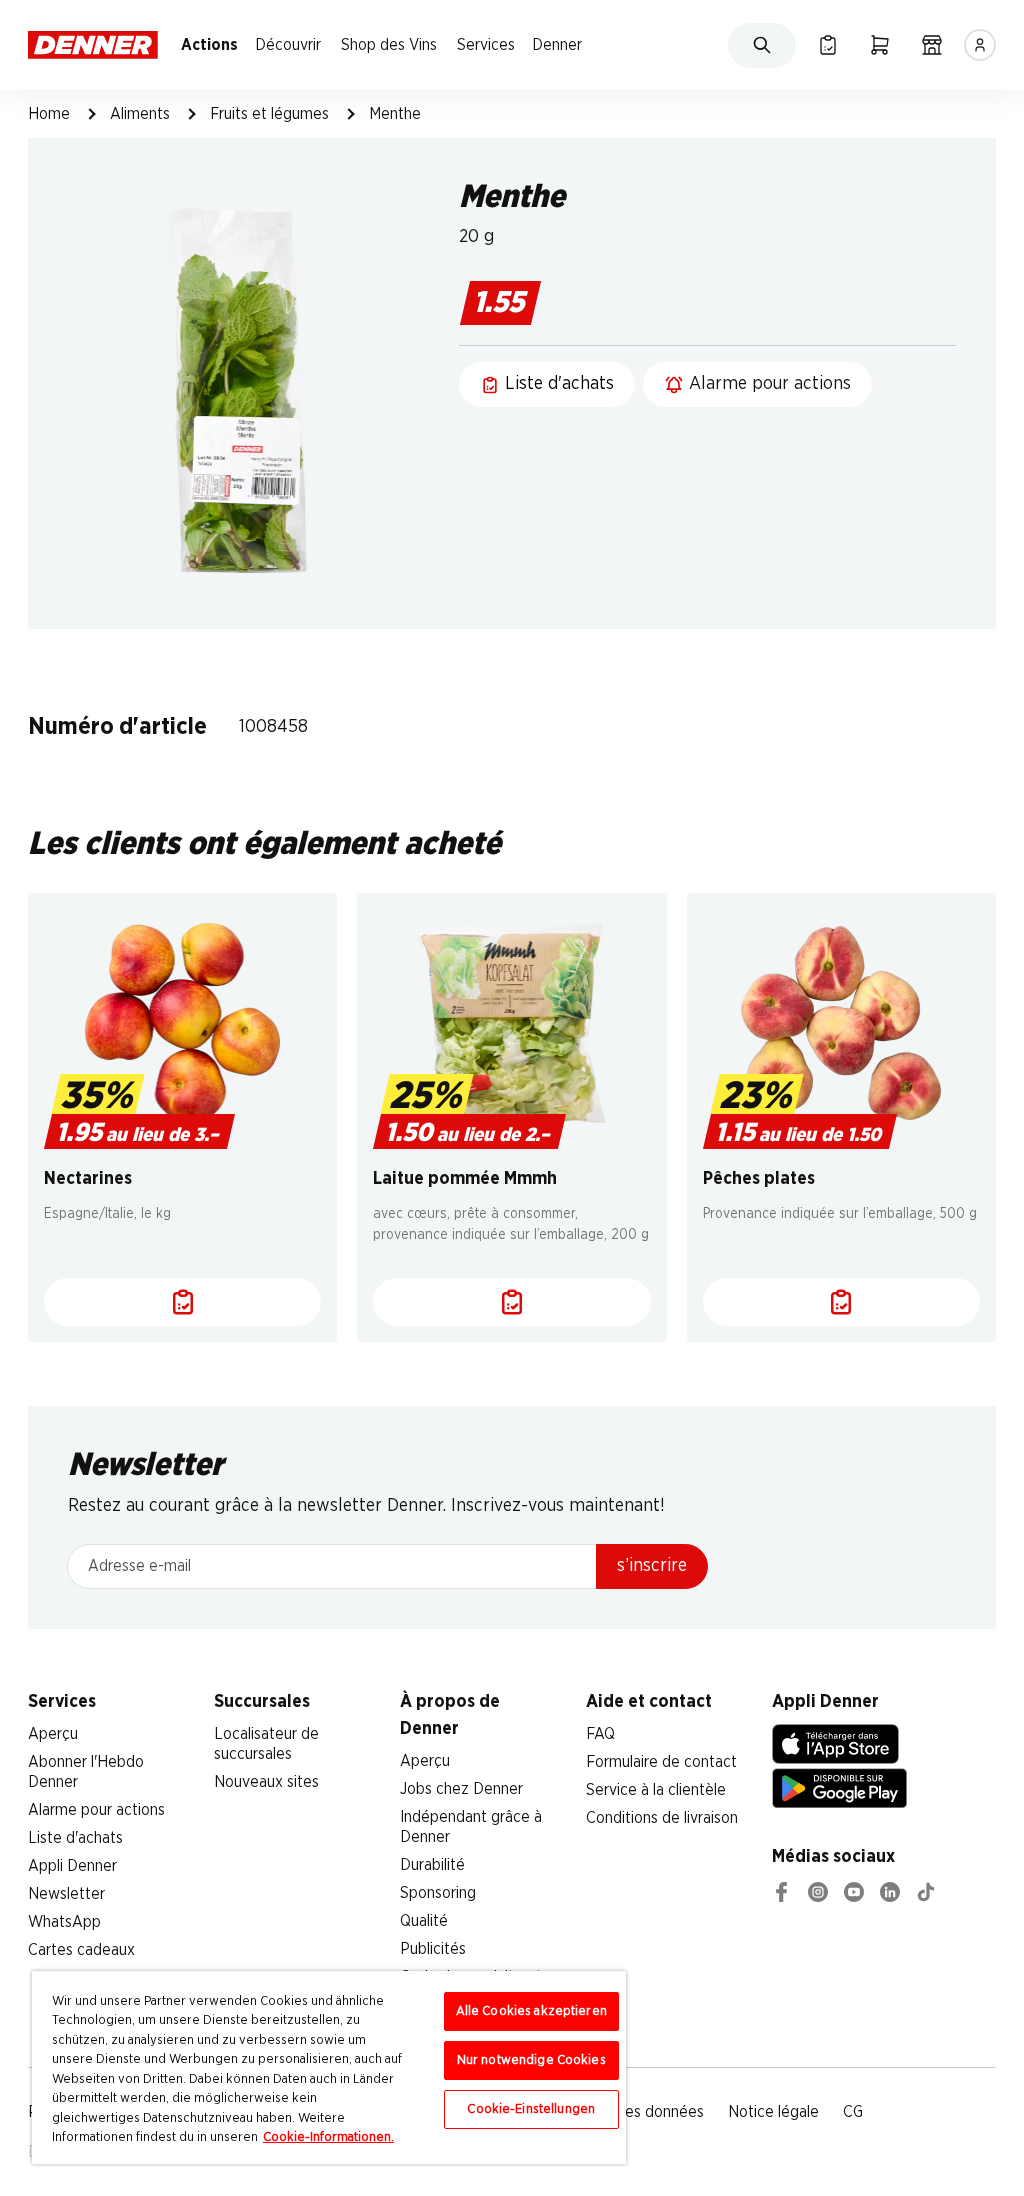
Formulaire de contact (661, 1762)
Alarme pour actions (96, 1810)
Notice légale (773, 2112)
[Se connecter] (980, 45)
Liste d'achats (75, 1838)
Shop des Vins (389, 45)
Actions (209, 45)
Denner (557, 45)
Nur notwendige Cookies (531, 2060)
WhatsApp (64, 1922)
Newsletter (66, 1894)
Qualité (424, 1921)
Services (486, 45)
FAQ (600, 1734)
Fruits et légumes (269, 114)
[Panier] (880, 45)
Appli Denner (72, 1866)
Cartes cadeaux (81, 1950)
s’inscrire (652, 1566)
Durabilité (432, 1865)
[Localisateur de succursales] (932, 45)
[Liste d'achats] (182, 1302)
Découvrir (288, 45)
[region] (329, 2067)
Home (49, 114)
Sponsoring (438, 1893)
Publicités (433, 1949)
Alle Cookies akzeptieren (531, 2011)
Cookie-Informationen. (328, 2137)
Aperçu (53, 1734)
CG (853, 2112)
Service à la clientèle (656, 1790)
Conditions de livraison (662, 1818)
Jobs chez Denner (461, 1789)
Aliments (140, 114)
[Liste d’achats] (828, 45)
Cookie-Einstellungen (531, 2109)
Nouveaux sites (266, 1782)
